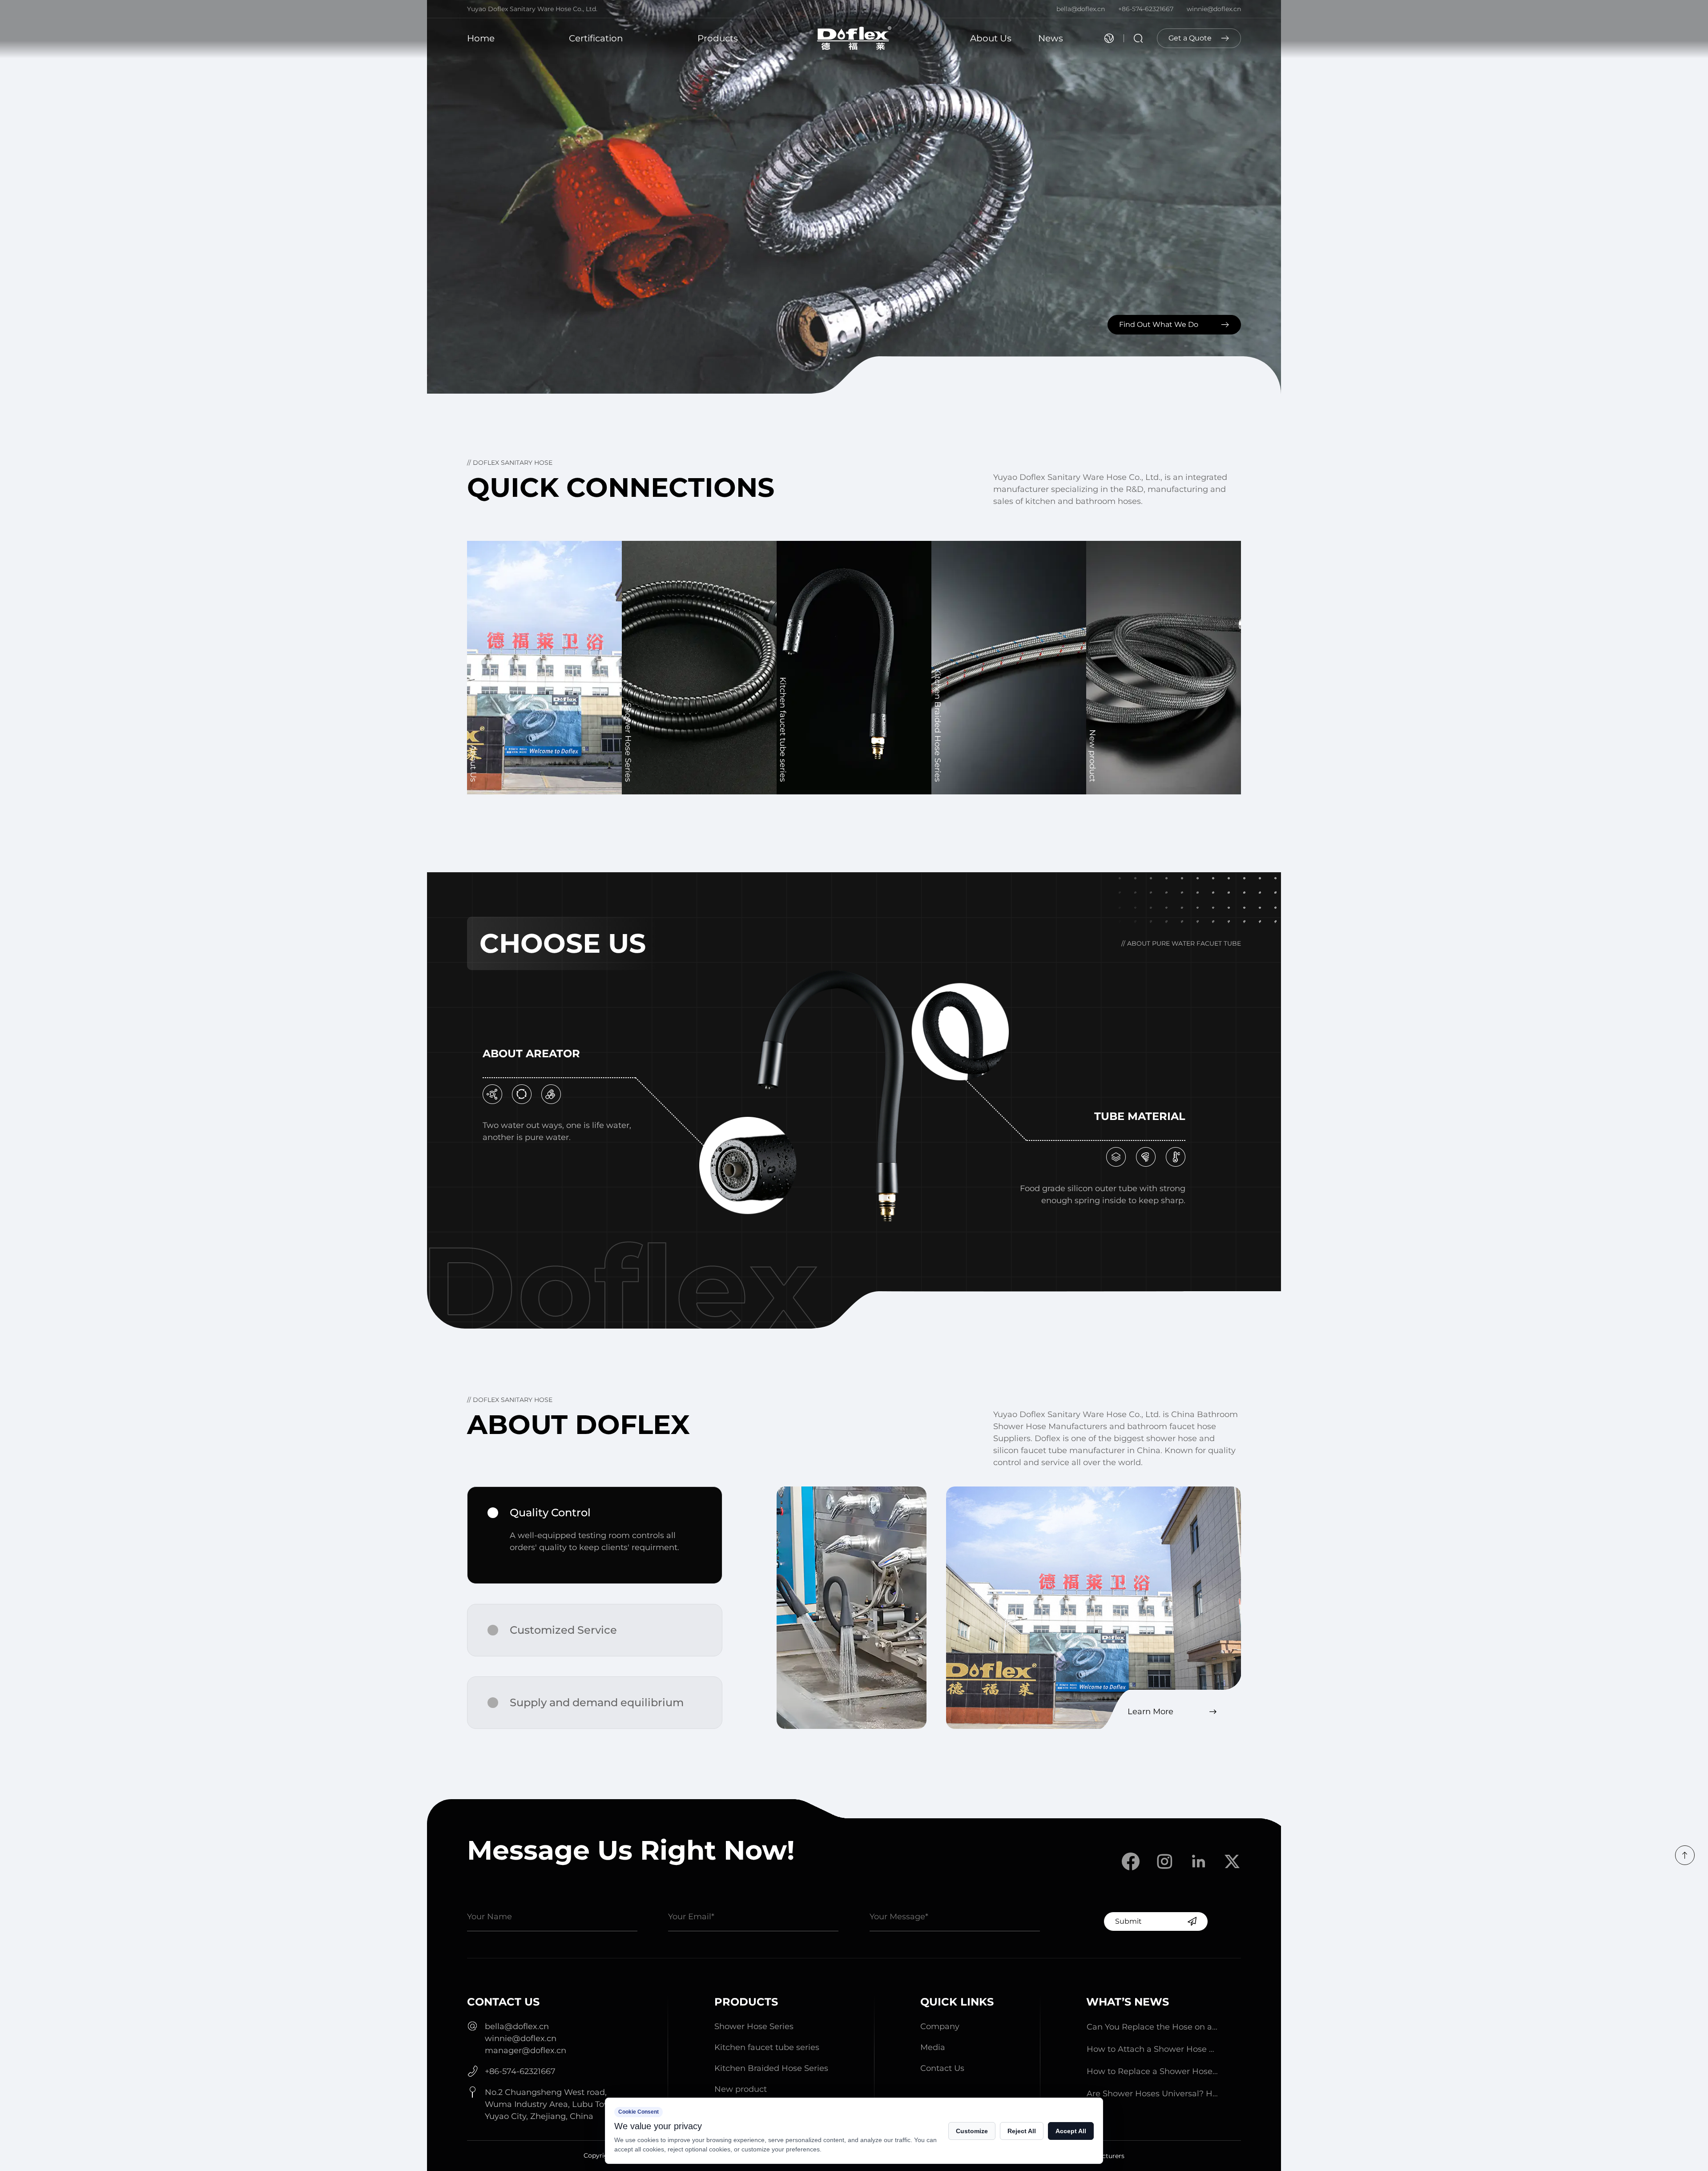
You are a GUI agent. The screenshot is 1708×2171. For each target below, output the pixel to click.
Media (933, 2047)
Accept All (1071, 2131)
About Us (991, 38)
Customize (972, 2131)
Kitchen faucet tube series (767, 2047)
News (1051, 38)
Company (940, 2026)
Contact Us (942, 2068)
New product (741, 2089)
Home (481, 38)
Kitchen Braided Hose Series (771, 2068)
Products (718, 38)
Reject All (1022, 2131)
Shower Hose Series (754, 2026)
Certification (596, 38)
